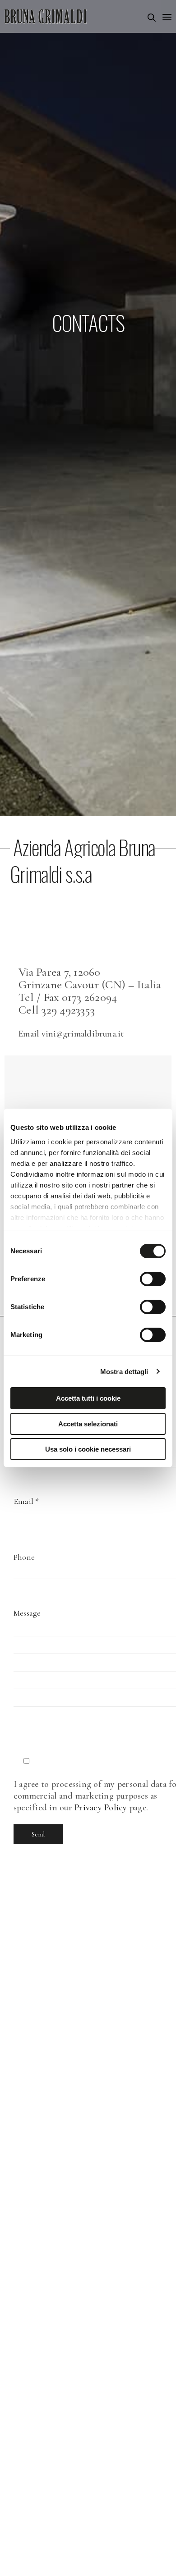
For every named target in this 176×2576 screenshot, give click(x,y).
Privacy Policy (101, 1808)
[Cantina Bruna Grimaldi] (46, 16)
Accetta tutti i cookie (88, 1398)
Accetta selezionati (88, 1424)
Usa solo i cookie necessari (88, 1449)
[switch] (153, 1279)
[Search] (152, 18)
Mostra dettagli (124, 1372)
